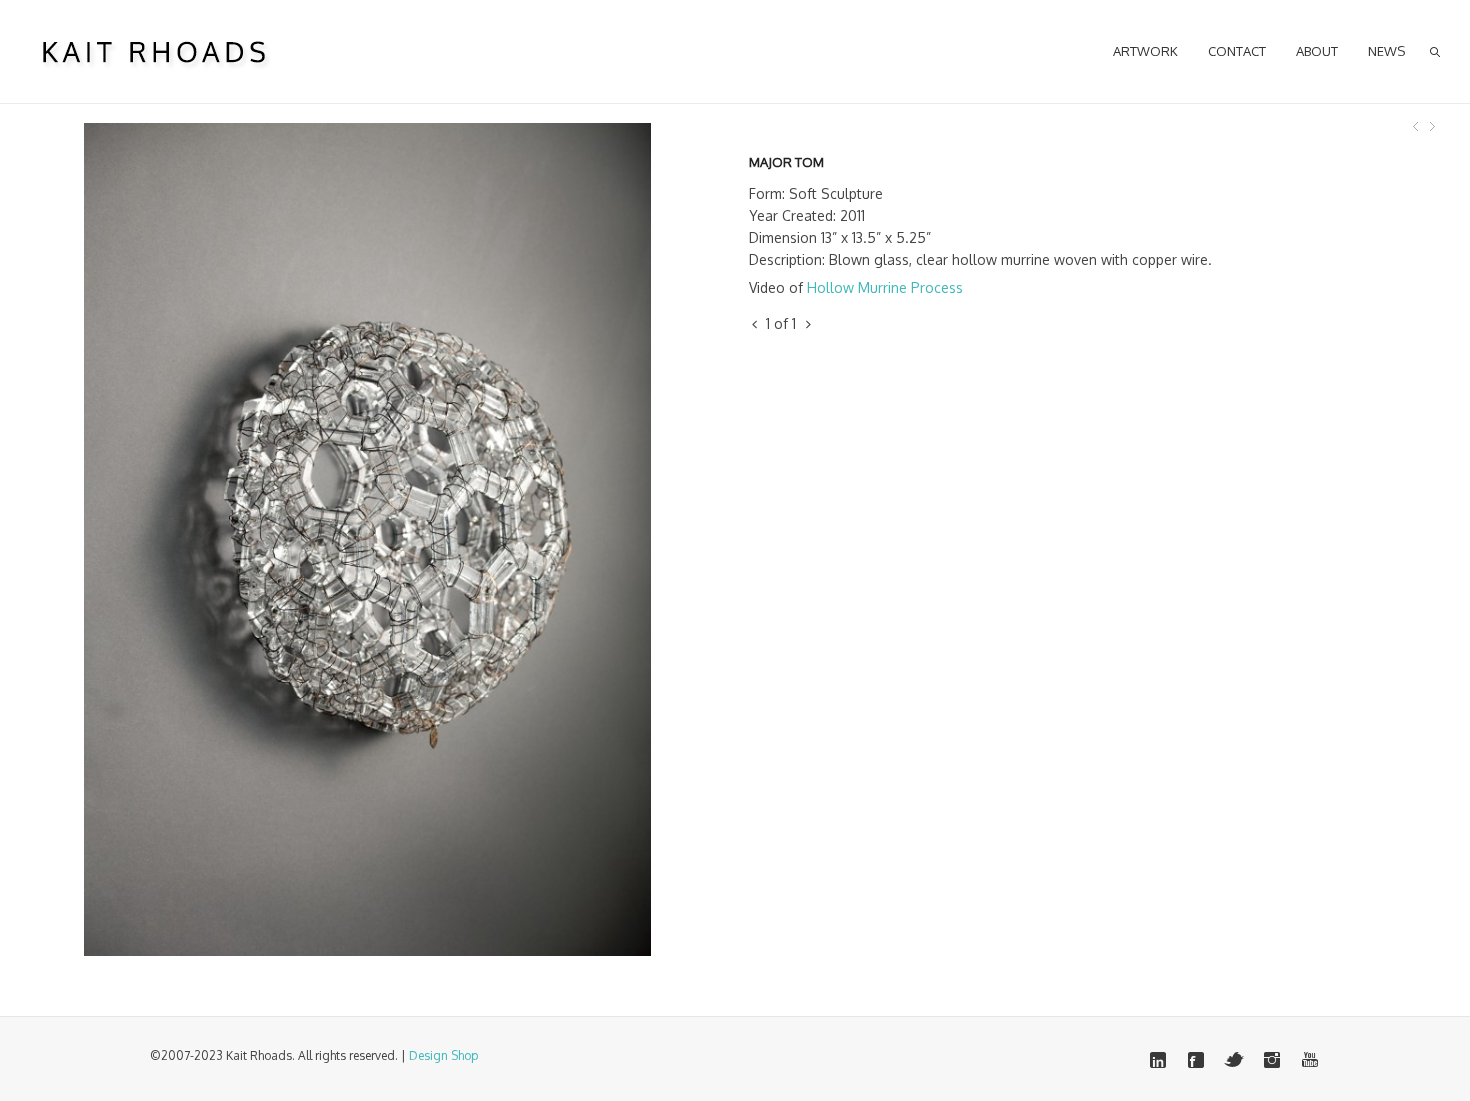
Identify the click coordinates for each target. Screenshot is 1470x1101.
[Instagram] (1272, 1060)
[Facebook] (1196, 1060)
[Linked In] (1158, 1060)
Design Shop (443, 1055)
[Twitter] (1234, 1060)
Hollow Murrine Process (885, 287)
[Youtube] (1310, 1060)
